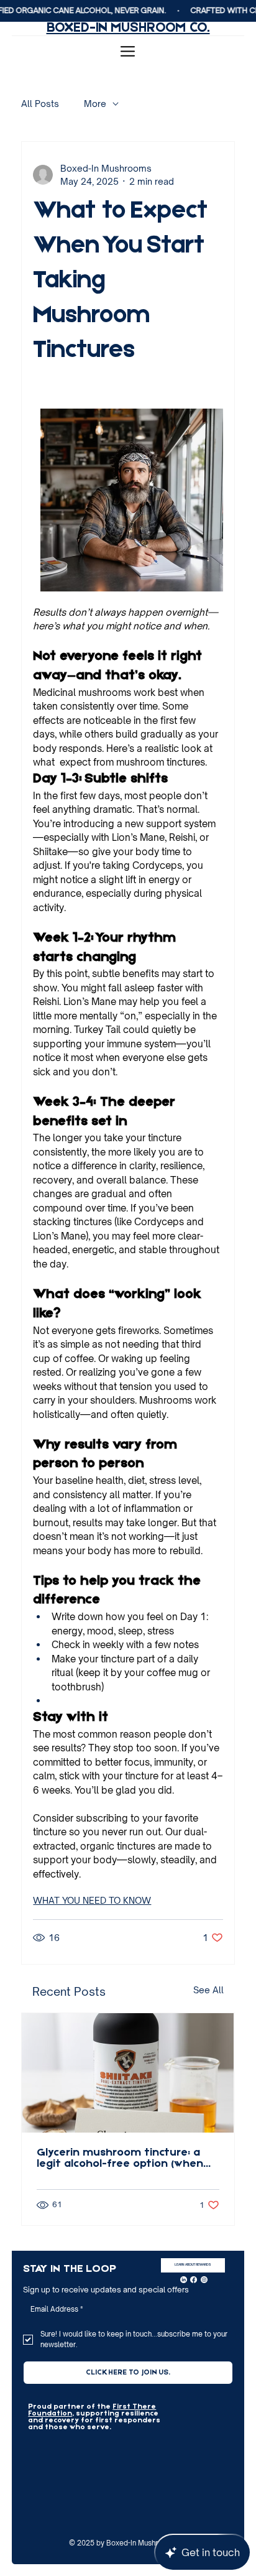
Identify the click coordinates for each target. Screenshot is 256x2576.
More (95, 104)
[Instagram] (204, 2280)
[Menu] (128, 51)
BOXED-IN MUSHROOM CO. (128, 28)
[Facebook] (194, 2280)
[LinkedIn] (184, 2280)
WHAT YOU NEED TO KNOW (92, 1900)
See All (208, 1990)
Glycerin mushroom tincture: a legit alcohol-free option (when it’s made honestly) (120, 2159)
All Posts (40, 104)
